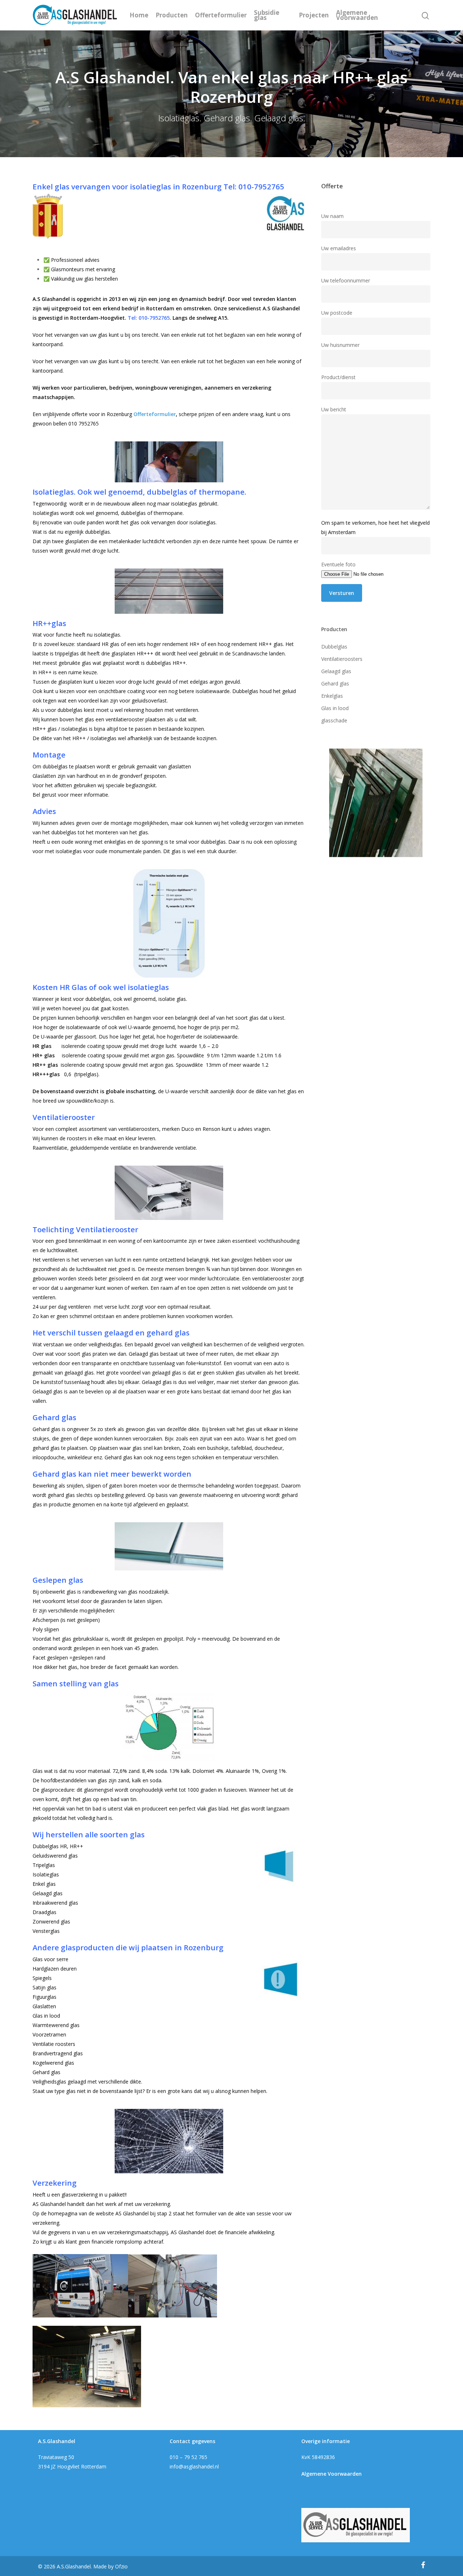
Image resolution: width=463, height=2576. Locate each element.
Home (139, 15)
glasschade (334, 720)
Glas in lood (335, 708)
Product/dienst (338, 377)
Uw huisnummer (340, 345)
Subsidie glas (267, 15)
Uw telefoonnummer (346, 280)
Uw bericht (334, 409)
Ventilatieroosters (342, 659)
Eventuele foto (338, 564)
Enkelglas (332, 696)
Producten (172, 15)
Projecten (314, 15)
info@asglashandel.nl (194, 2466)
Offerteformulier (221, 15)
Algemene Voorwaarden (357, 15)
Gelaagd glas (336, 671)
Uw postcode (337, 313)
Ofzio (121, 2566)
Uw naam (332, 216)
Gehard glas (335, 683)
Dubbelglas (334, 647)
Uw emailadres (339, 248)
